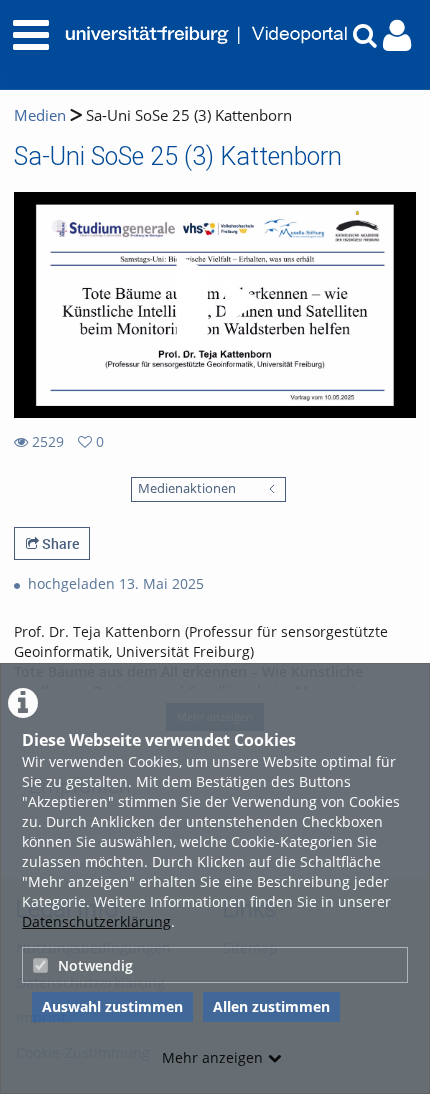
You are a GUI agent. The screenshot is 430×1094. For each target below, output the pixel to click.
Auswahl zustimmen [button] (112, 1006)
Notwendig (95, 965)
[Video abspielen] (215, 305)
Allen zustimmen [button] (271, 1006)
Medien (40, 115)
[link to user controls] (397, 35)
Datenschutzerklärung (96, 921)
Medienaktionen (187, 488)
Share (59, 543)
